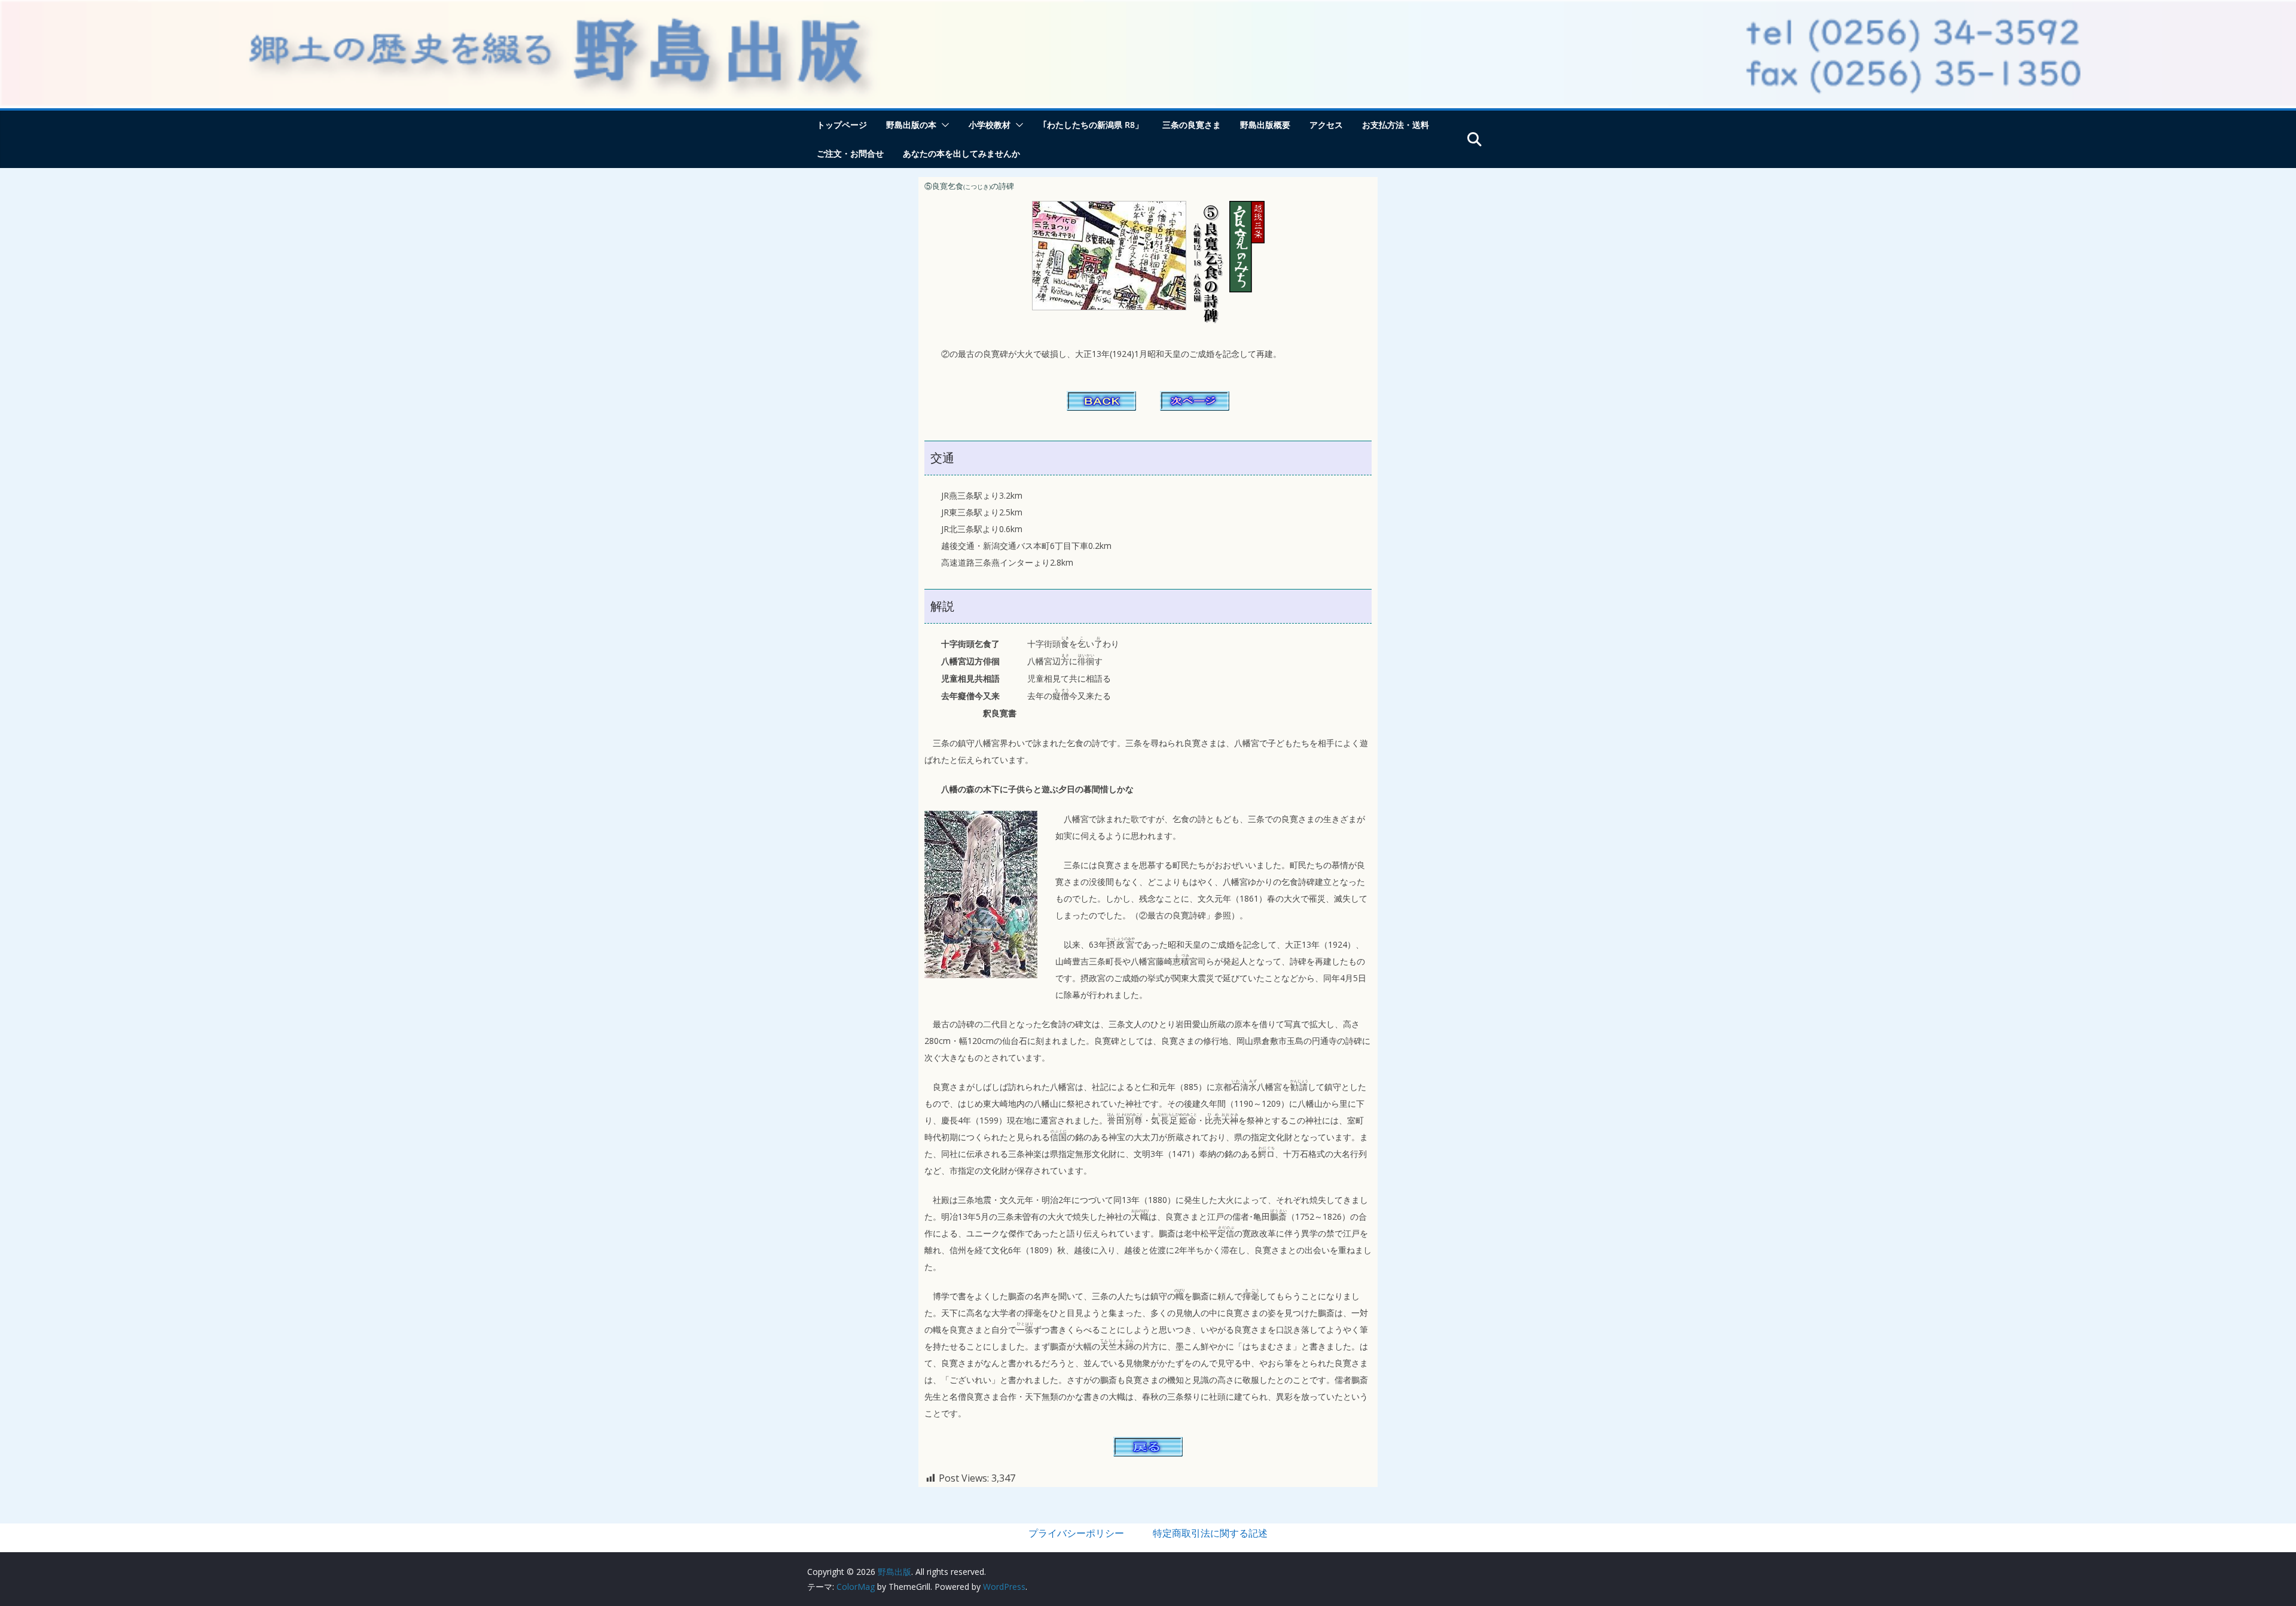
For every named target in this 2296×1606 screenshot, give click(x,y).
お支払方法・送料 (1396, 125)
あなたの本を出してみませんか (961, 153)
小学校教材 (990, 125)
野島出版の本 (911, 125)
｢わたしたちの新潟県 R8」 (1093, 125)
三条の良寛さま (1192, 125)
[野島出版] (1148, 7)
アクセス (1326, 125)
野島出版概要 (1265, 125)
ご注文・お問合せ (850, 153)
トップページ (842, 125)
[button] (943, 125)
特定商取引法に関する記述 (1210, 1533)
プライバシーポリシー (1076, 1533)
